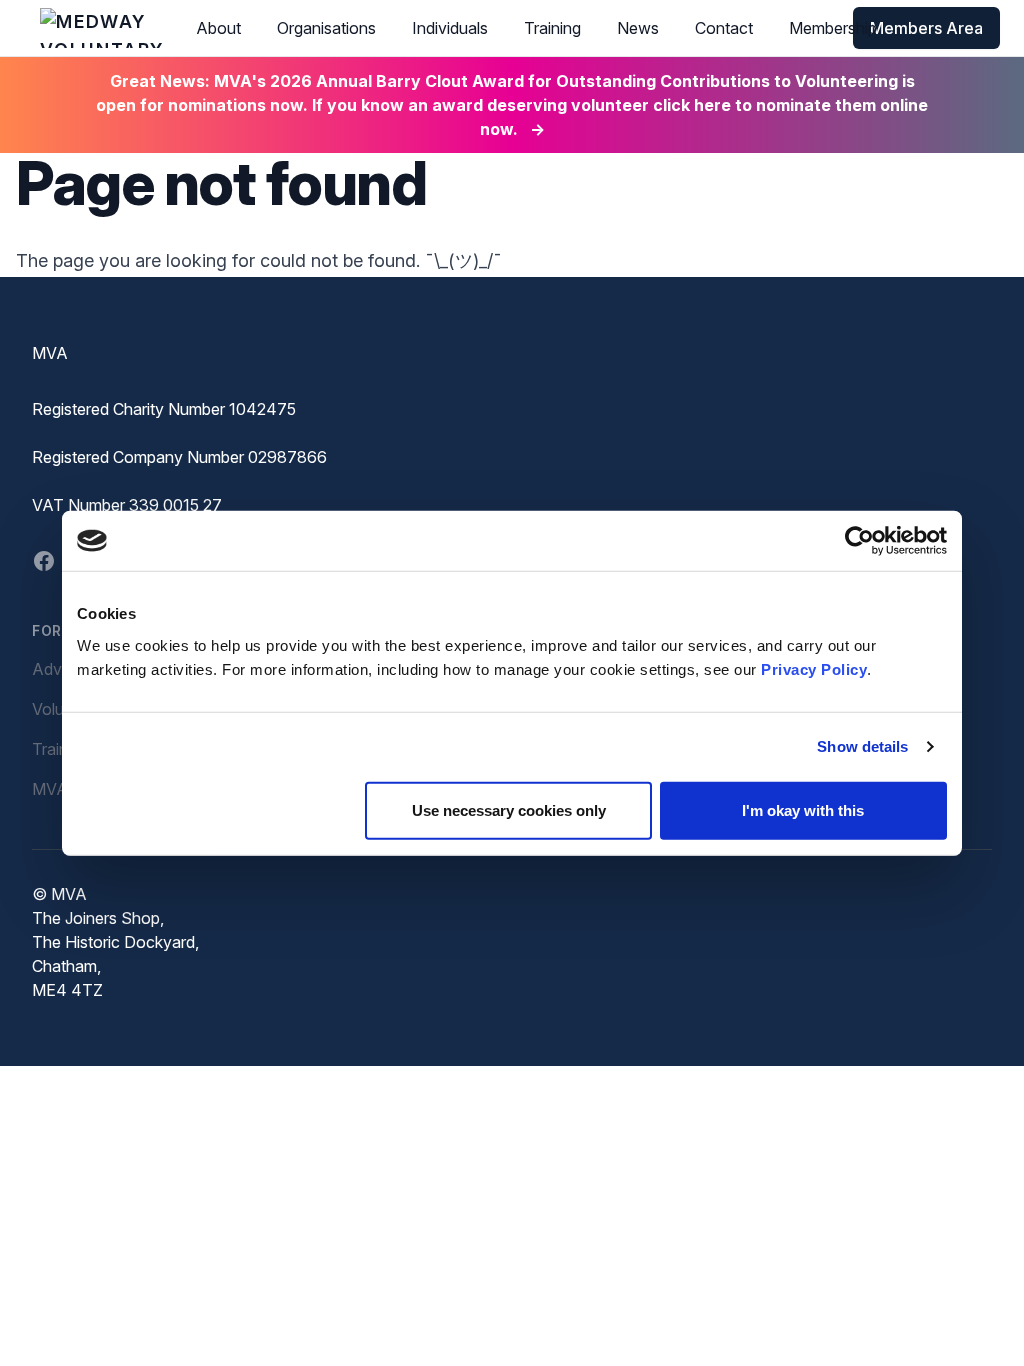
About (218, 28)
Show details (862, 746)
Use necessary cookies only (509, 809)
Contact (724, 28)
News (638, 28)
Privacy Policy (814, 668)
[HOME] (102, 28)
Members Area (926, 28)
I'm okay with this (803, 809)
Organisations (326, 28)
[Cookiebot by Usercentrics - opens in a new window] (859, 541)
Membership (833, 28)
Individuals (450, 28)
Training (552, 28)
